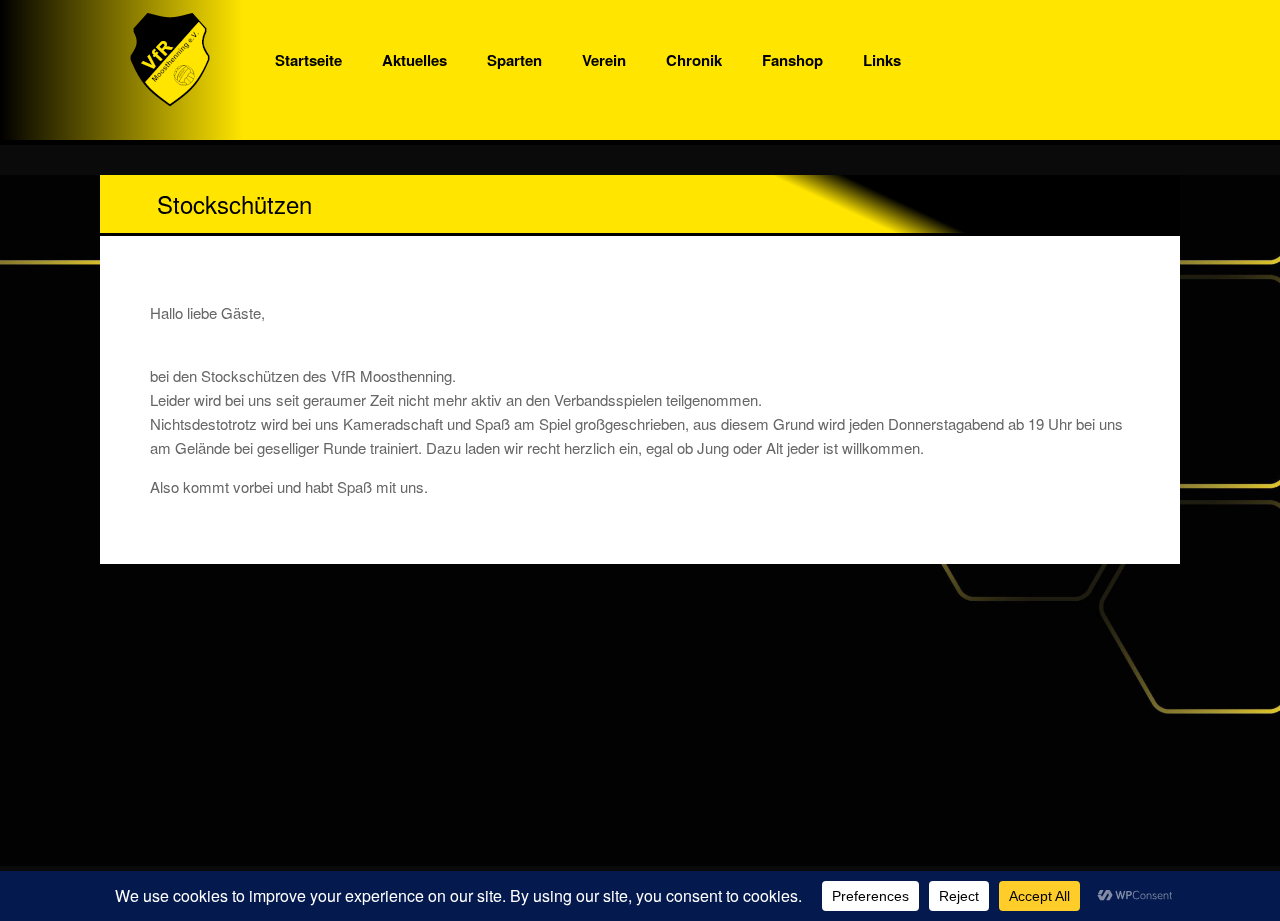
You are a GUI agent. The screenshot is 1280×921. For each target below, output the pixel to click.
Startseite (308, 60)
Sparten (514, 60)
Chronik (694, 60)
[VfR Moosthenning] (170, 60)
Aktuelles (414, 60)
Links (882, 60)
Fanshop (792, 60)
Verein (604, 60)
